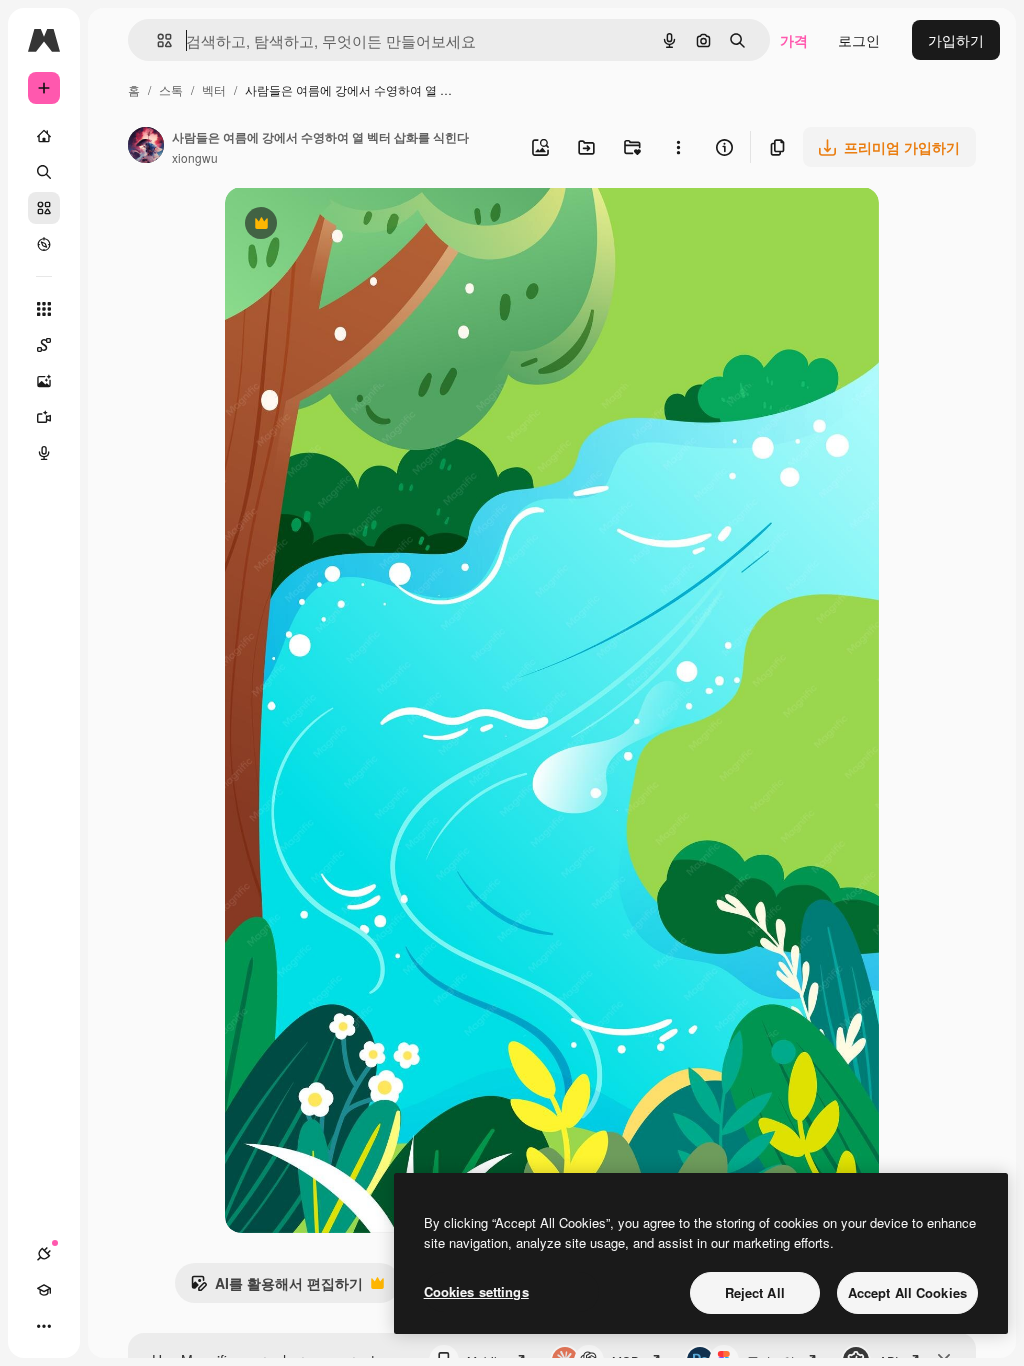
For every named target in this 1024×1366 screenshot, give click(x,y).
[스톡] (44, 208)
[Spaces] (44, 345)
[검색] (44, 172)
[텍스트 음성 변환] (44, 453)
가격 (794, 40)
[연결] (44, 1254)
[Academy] (44, 1290)
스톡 (171, 89)
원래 (340, 225)
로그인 (859, 40)
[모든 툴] (44, 309)
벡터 (214, 89)
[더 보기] (44, 1326)
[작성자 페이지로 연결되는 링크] (146, 147)
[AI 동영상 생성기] (44, 417)
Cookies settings (476, 1291)
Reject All (755, 1292)
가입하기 (956, 40)
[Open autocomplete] (156, 40)
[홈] (44, 136)
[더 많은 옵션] (678, 147)
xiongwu (195, 157)
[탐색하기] (44, 244)
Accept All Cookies (907, 1292)
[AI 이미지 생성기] (44, 381)
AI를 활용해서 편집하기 (276, 1288)
